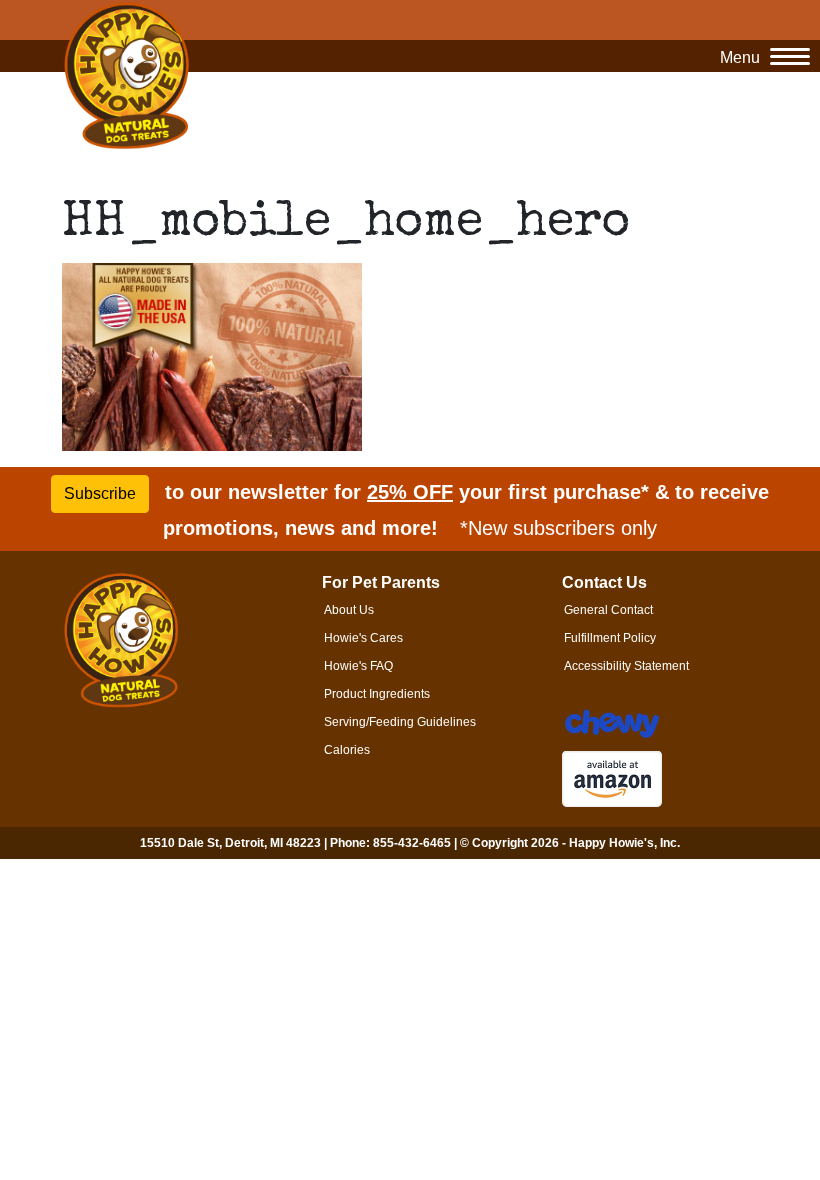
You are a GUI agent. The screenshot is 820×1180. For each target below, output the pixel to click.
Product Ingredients (377, 694)
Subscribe (100, 493)
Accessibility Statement (626, 666)
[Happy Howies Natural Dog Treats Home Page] (127, 76)
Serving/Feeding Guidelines (400, 722)
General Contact (608, 610)
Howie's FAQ (358, 666)
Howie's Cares (363, 638)
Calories (347, 750)
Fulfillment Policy (610, 638)
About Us (349, 610)
